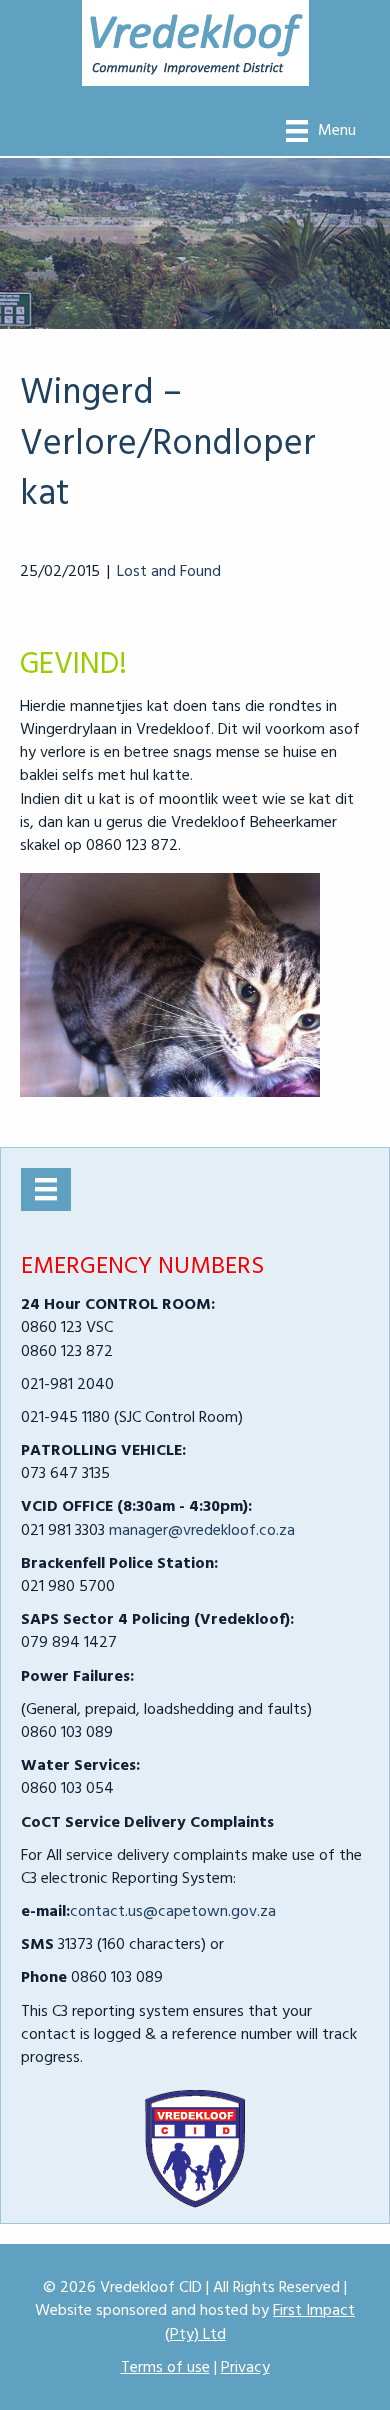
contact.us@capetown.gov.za (173, 1912)
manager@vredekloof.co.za (202, 1531)
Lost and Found (169, 572)
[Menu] (46, 1189)
